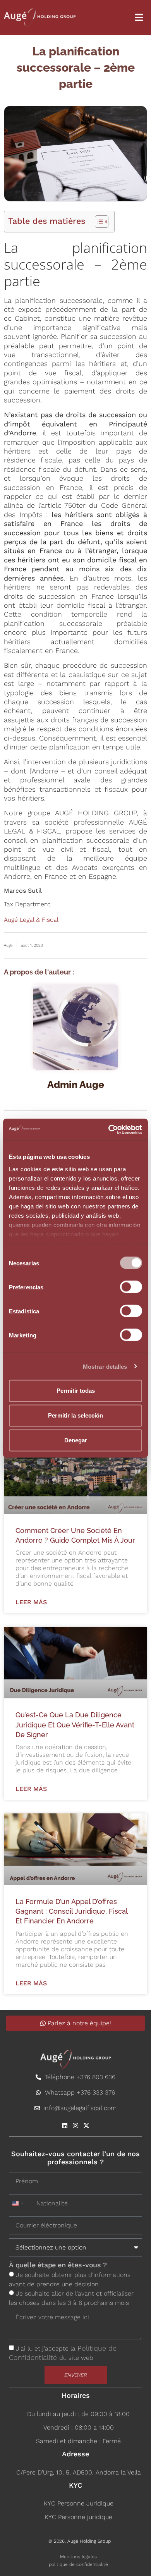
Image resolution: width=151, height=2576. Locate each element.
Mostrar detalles (105, 1366)
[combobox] (22, 2203)
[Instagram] (75, 2126)
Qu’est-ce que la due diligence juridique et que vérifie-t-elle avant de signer (75, 1724)
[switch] (131, 1287)
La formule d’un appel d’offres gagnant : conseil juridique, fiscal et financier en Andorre (71, 1911)
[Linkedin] (65, 2126)
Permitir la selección (75, 1415)
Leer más (31, 1602)
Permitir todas (76, 1391)
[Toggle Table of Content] (98, 222)
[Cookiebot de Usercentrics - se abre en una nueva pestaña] (109, 1129)
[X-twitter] (86, 2126)
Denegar (76, 1440)
